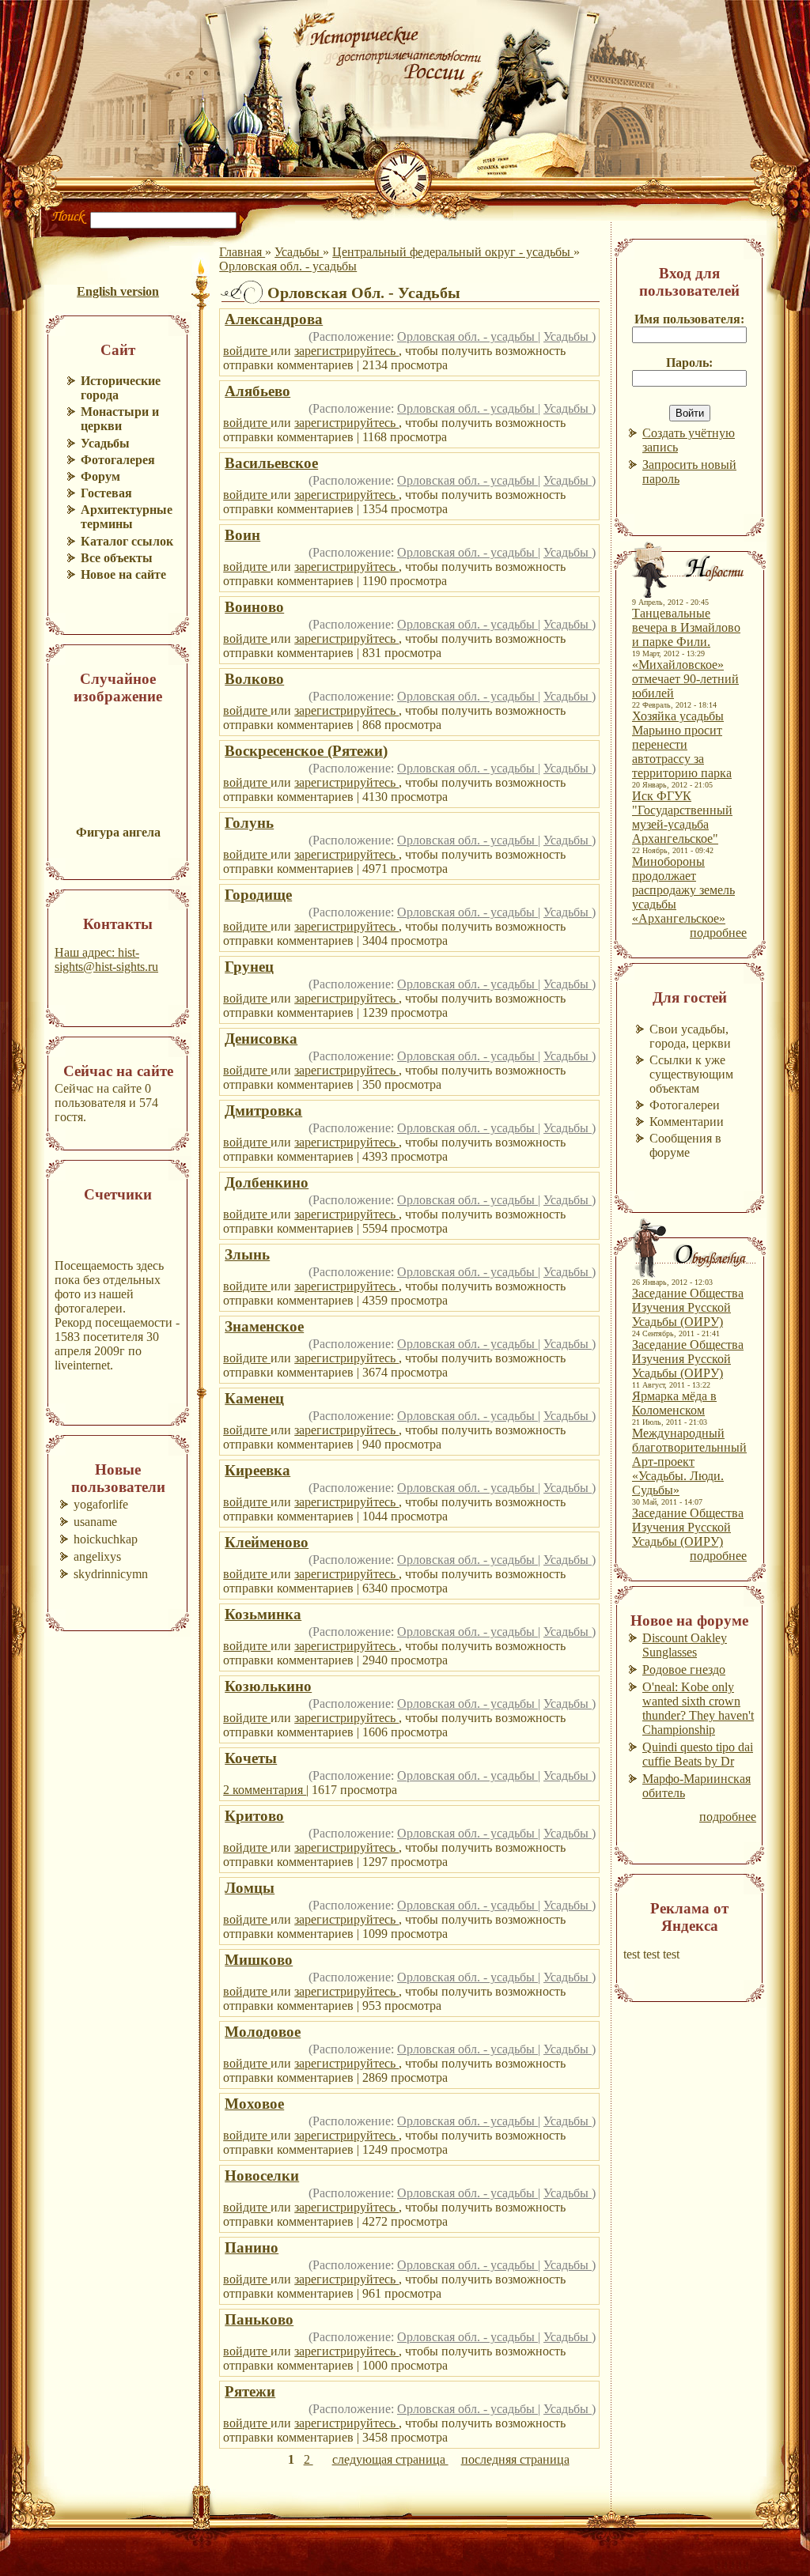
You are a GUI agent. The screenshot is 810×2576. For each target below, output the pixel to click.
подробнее (718, 933)
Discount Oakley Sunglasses (685, 1645)
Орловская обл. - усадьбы (288, 266)
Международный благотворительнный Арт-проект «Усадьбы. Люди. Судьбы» (689, 1462)
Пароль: (689, 363)
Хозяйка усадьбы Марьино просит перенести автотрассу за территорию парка (682, 744)
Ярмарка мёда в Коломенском (674, 1403)
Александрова (274, 319)
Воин (242, 535)
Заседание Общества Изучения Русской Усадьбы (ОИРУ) (688, 1307)
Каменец (254, 1398)
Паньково (259, 2319)
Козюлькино (268, 1686)
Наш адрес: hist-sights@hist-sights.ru (106, 959)
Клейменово (267, 1542)
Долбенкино (267, 1182)
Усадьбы (299, 252)
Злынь (247, 1254)
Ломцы (250, 1888)
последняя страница (515, 2459)
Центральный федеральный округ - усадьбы (453, 252)
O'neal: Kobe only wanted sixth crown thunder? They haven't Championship (698, 1708)
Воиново (254, 607)
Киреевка (257, 1470)
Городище (258, 895)
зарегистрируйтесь (346, 351)
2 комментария (265, 1790)
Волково (254, 679)
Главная (242, 252)
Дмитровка (263, 1110)
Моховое (254, 2104)
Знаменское (264, 1326)
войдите (247, 351)
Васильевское (271, 463)
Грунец (249, 967)
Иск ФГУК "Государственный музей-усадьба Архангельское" (682, 817)
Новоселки (262, 2176)
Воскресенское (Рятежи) (306, 751)
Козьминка (263, 1614)
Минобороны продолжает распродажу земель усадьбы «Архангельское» (683, 890)
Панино (252, 2247)
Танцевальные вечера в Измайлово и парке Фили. (686, 627)
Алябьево (257, 391)
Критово (254, 1816)
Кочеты (251, 1758)
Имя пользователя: (689, 319)
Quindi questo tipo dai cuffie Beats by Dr (698, 1754)
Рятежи (250, 2391)
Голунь (249, 823)
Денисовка (261, 1039)
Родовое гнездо (684, 1669)
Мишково (259, 1960)
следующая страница (390, 2459)
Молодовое (263, 2032)
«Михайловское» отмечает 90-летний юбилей (685, 679)
